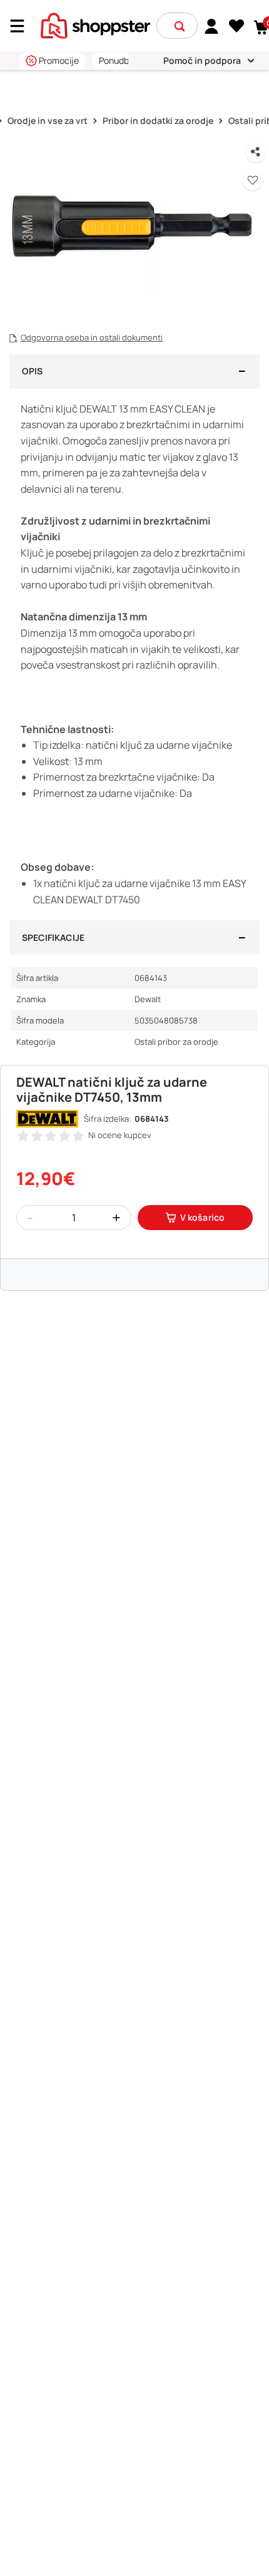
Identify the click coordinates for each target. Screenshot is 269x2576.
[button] (180, 26)
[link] (212, 26)
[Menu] (22, 26)
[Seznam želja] (237, 26)
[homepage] (95, 24)
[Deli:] (256, 152)
